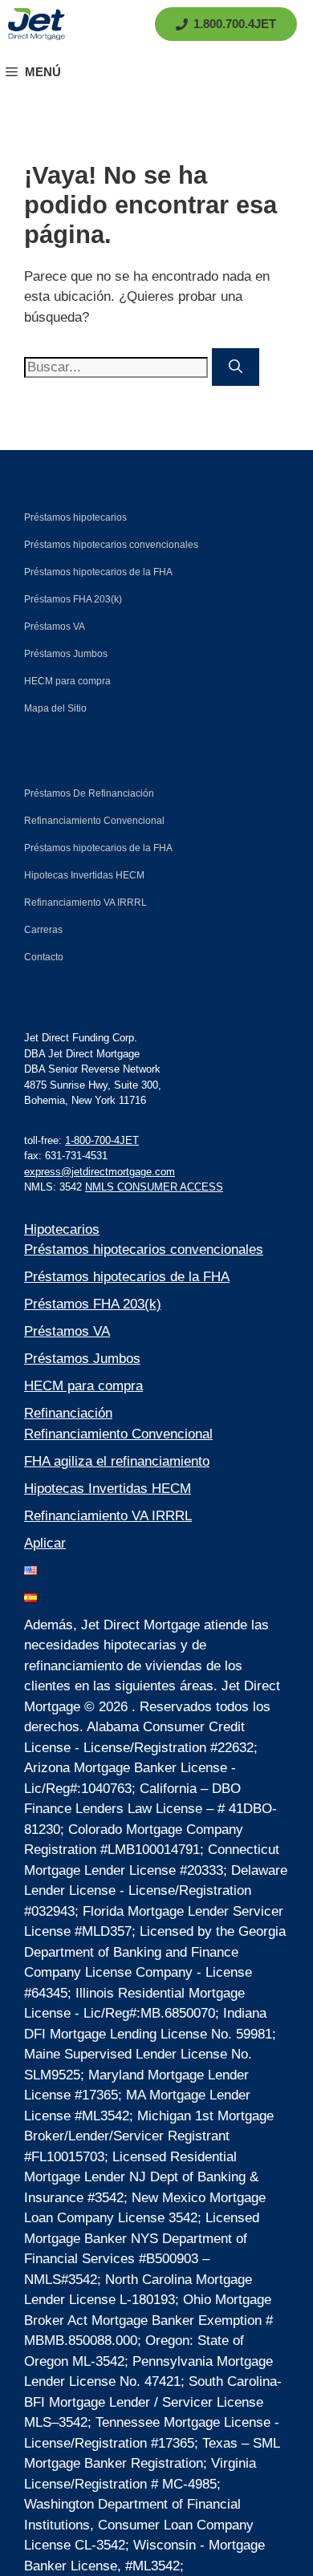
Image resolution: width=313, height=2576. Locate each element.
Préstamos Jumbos (82, 1359)
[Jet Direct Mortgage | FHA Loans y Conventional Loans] (37, 24)
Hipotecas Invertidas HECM (108, 1489)
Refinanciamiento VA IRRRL (108, 1516)
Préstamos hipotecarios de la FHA (127, 1277)
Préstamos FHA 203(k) (93, 1304)
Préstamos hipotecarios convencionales (144, 1249)
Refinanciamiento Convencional (118, 1434)
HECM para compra (83, 1386)
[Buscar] (236, 367)
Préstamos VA (67, 1331)
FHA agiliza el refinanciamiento (117, 1461)
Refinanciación (68, 1413)
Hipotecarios (62, 1229)
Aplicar (45, 1543)
